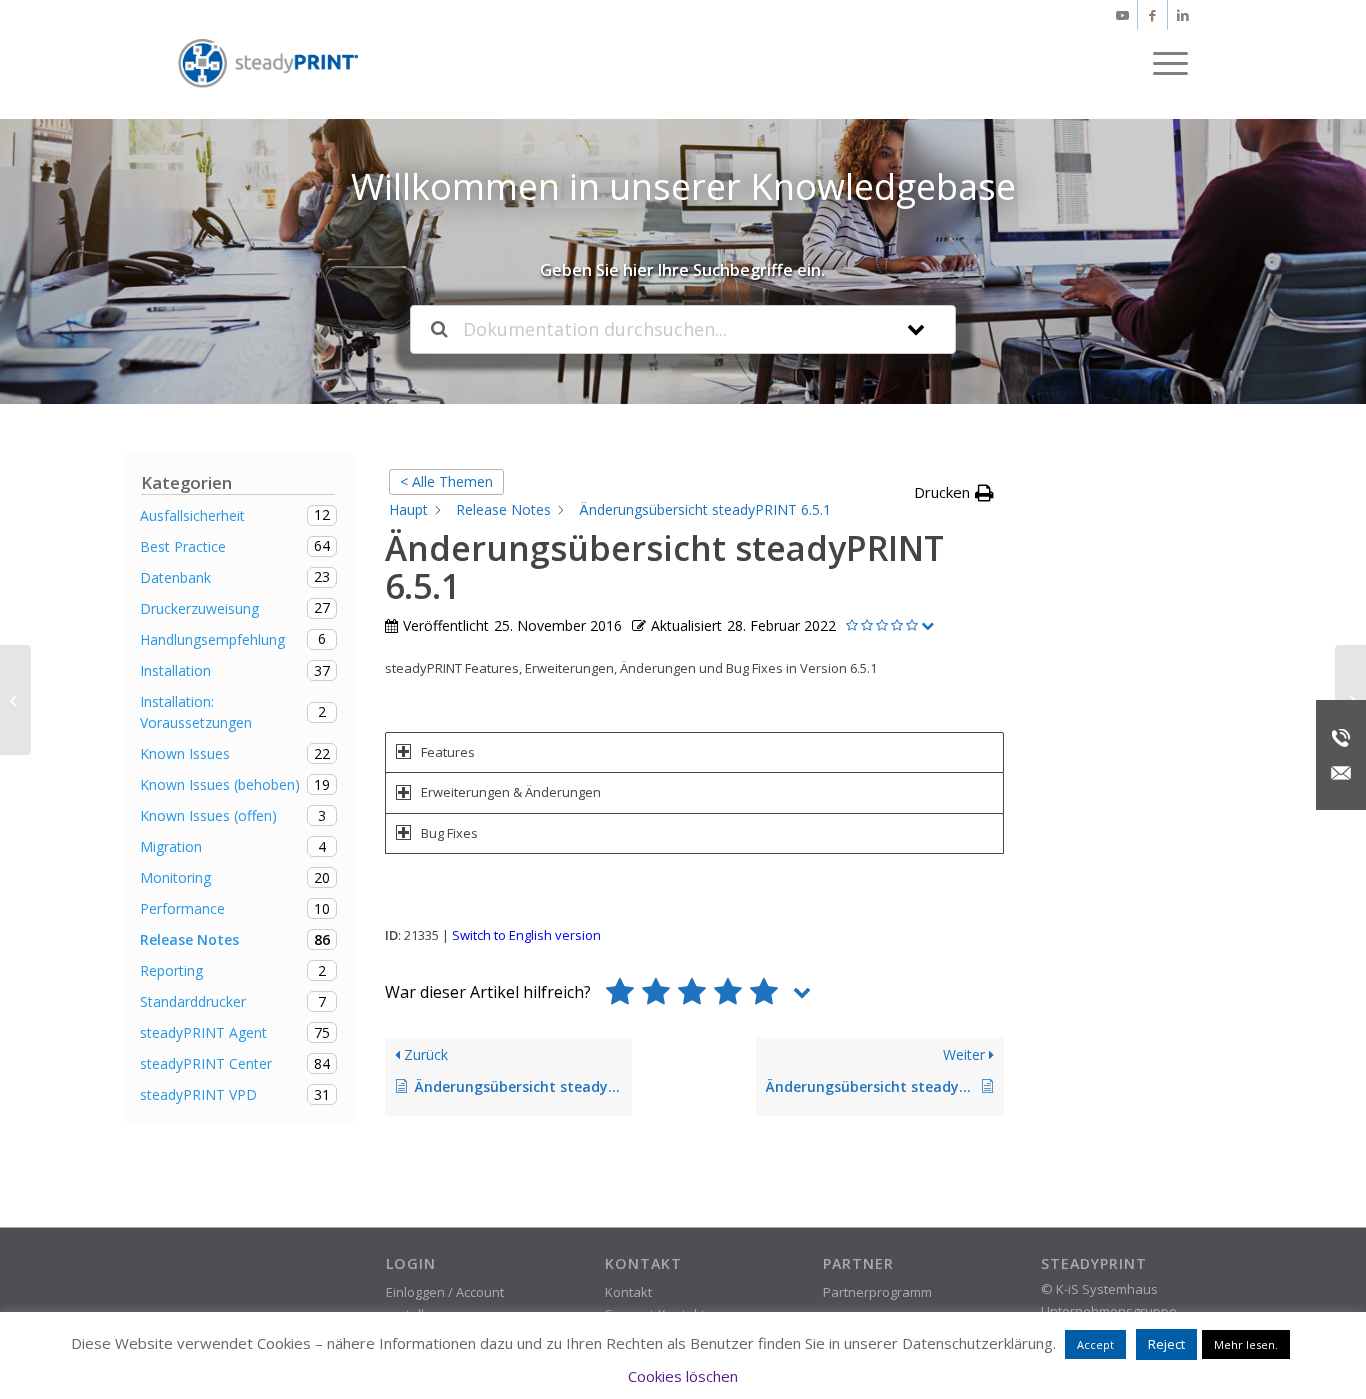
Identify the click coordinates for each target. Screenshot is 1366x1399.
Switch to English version (526, 935)
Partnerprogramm (877, 1292)
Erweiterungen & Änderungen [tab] (511, 792)
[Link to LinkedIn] (1183, 15)
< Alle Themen (446, 481)
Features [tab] (448, 752)
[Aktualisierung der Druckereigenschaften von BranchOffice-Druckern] (15, 700)
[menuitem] (1164, 63)
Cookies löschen (683, 1376)
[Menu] (1164, 63)
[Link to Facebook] (1152, 15)
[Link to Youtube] (1122, 15)
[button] (954, 492)
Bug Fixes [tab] (449, 833)
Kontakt (628, 1292)
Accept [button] (1095, 1344)
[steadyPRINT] (268, 63)
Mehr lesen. (1246, 1344)
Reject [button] (1166, 1344)
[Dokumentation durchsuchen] (439, 329)
